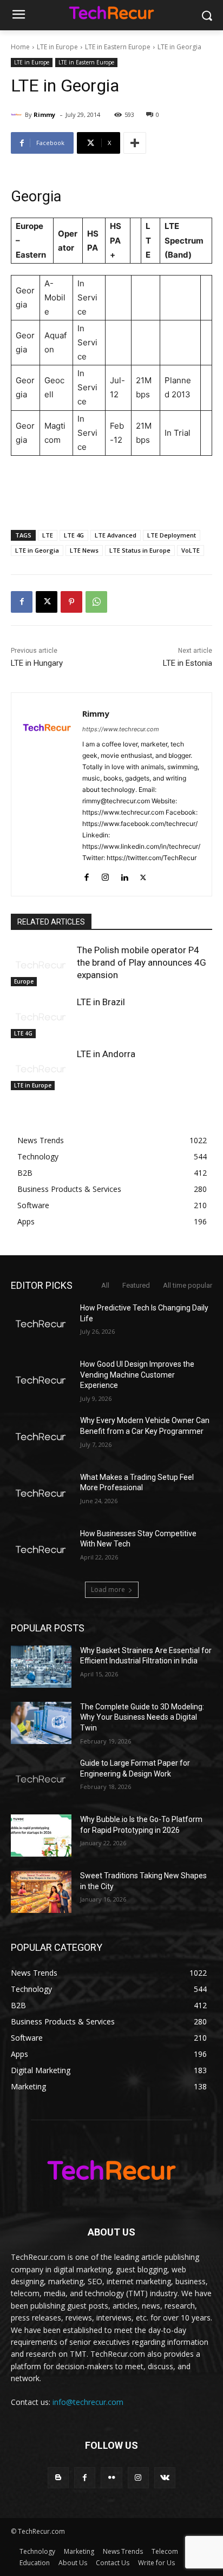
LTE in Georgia (37, 550)
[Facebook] (22, 602)
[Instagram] (105, 875)
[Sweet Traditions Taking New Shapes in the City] (41, 1892)
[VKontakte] (165, 2478)
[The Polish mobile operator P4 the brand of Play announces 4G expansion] (41, 965)
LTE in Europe (57, 47)
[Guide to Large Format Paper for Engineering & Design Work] (41, 1779)
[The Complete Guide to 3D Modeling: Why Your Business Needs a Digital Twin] (41, 1723)
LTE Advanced (116, 535)
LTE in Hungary (37, 663)
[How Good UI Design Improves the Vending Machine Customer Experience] (41, 1380)
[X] (47, 602)
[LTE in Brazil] (41, 1017)
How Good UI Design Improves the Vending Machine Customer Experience (137, 1375)
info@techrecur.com (88, 2402)
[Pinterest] (71, 602)
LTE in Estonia (188, 663)
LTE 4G (74, 535)
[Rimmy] (18, 115)
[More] (135, 143)
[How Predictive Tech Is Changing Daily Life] (41, 1324)
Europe (24, 981)
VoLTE (191, 550)
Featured (136, 1285)
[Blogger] (58, 2478)
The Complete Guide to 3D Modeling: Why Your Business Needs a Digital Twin (142, 1717)
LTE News (84, 550)
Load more (108, 1589)
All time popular (188, 1285)
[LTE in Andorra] (41, 1069)
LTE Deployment (172, 535)
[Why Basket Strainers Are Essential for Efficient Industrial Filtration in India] (41, 1667)
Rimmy (44, 114)
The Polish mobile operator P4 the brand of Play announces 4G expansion (142, 962)
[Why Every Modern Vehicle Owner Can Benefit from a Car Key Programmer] (41, 1437)
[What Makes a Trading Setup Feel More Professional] (41, 1493)
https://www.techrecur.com (121, 729)
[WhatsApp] (96, 602)
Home (20, 47)
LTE (48, 535)
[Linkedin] (124, 875)
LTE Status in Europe (140, 550)
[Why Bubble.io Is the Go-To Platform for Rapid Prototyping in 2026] (41, 1836)
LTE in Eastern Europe (118, 47)
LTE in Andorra (106, 1054)
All (105, 1285)
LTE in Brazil (101, 1002)
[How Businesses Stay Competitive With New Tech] (41, 1550)
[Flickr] (111, 2478)
